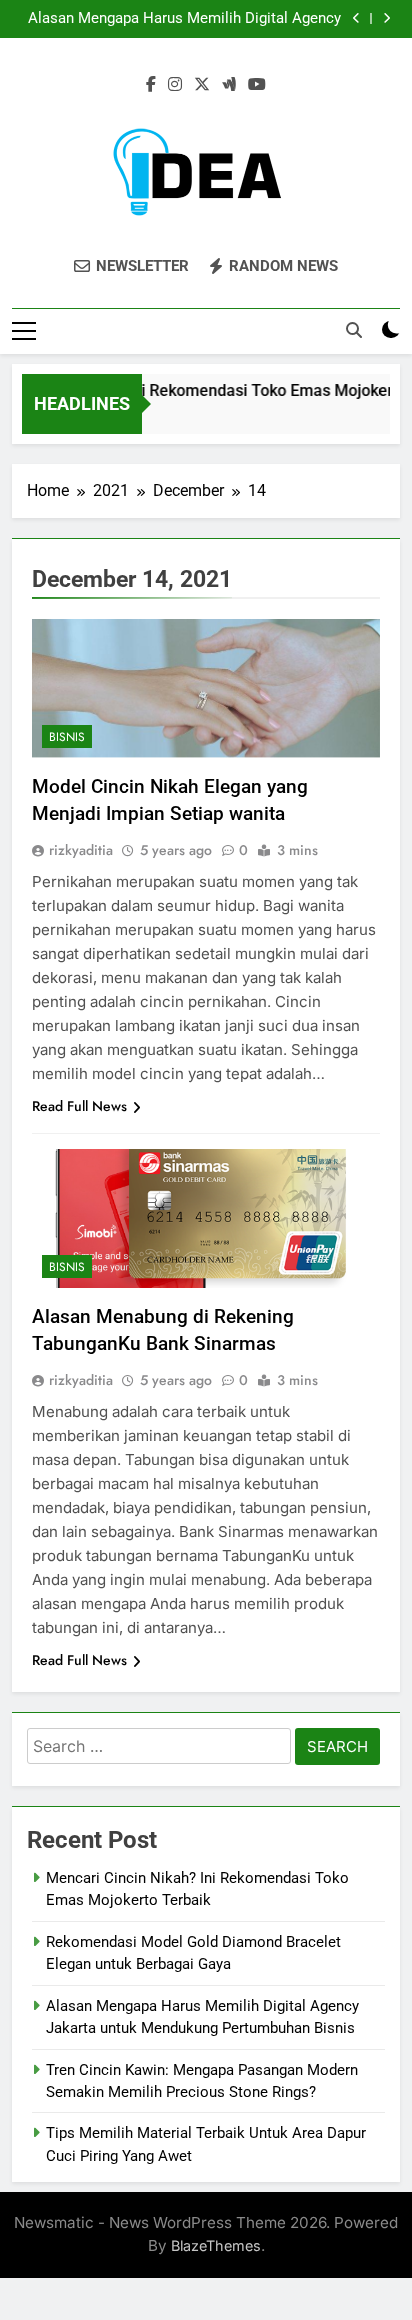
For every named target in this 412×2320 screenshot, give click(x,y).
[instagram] (175, 85)
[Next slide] (386, 18)
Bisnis (67, 737)
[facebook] (151, 85)
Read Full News (79, 1106)
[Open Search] (354, 330)
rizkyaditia (81, 850)
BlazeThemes (216, 2245)
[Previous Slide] (356, 18)
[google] (229, 85)
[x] (202, 85)
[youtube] (257, 85)
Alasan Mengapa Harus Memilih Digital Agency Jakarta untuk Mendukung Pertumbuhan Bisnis (184, 19)
